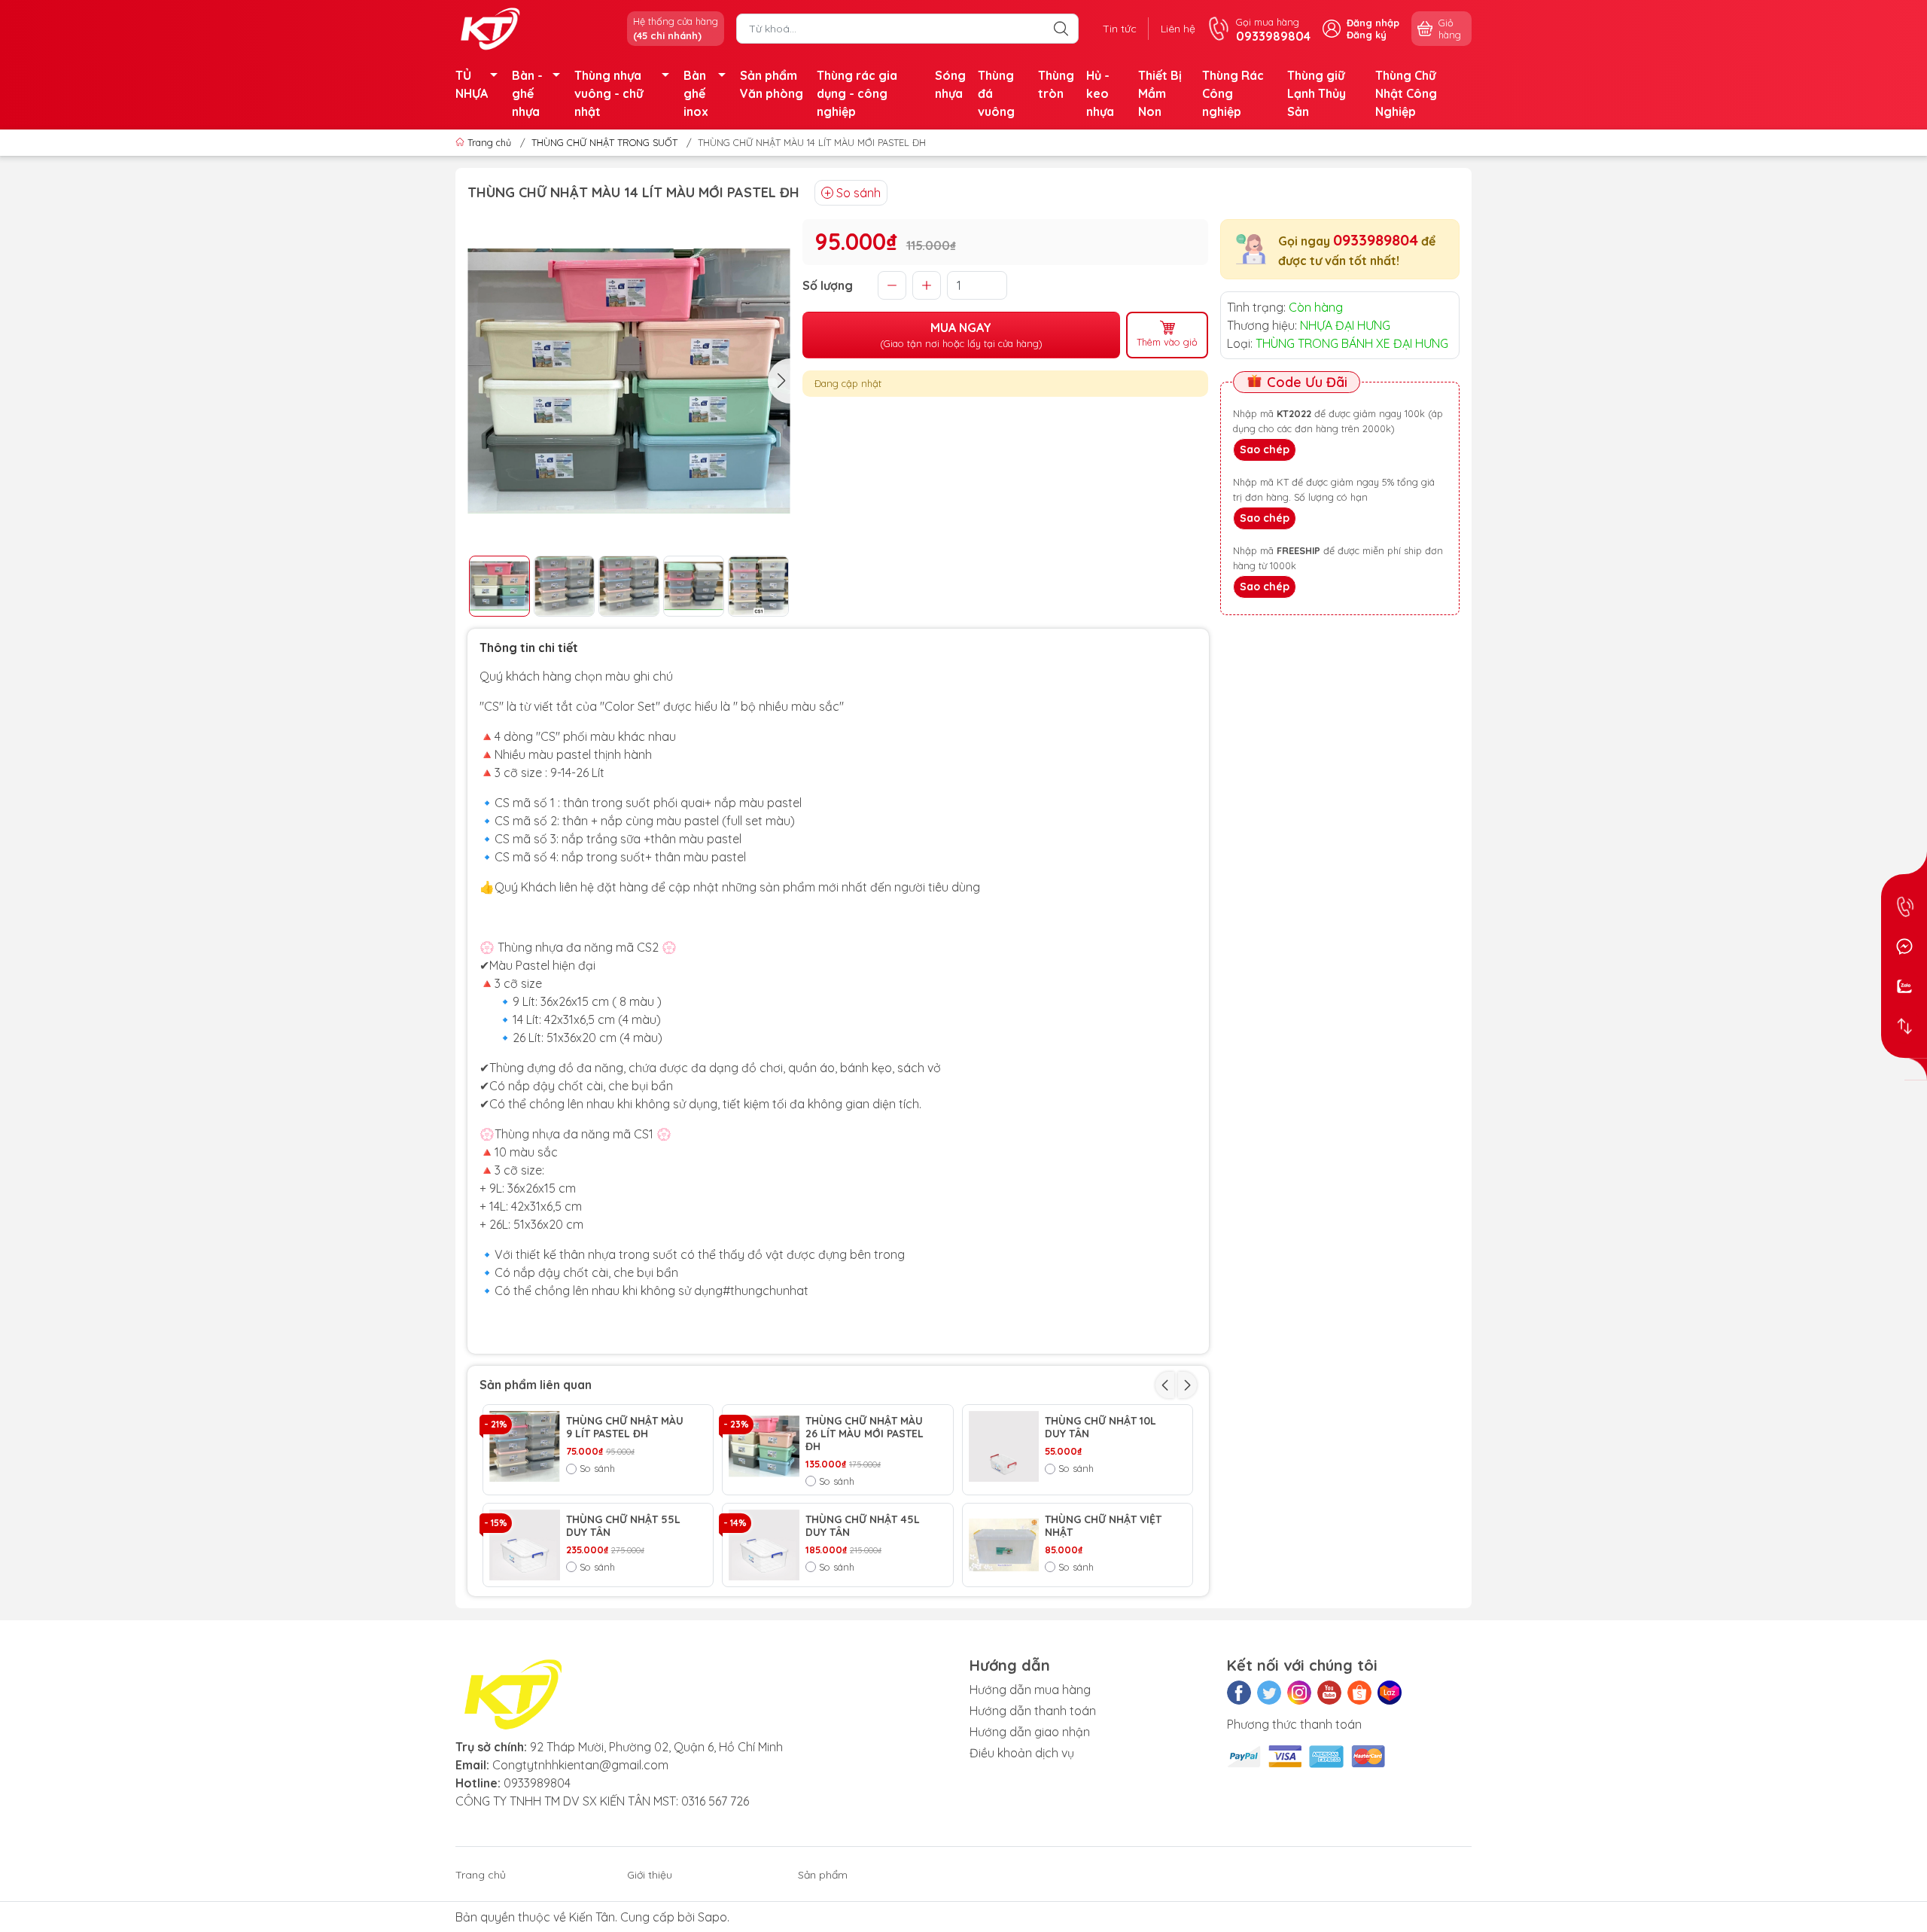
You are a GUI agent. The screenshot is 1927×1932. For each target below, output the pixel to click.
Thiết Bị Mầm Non (1160, 93)
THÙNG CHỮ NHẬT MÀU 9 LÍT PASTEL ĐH (625, 1428)
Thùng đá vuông (996, 93)
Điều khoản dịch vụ (1022, 1753)
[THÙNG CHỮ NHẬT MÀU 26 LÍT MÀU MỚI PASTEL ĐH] (764, 1446)
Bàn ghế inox (696, 93)
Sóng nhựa (950, 84)
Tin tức (1120, 29)
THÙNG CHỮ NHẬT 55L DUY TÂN (623, 1526)
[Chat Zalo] (1904, 986)
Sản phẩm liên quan (536, 1385)
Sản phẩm (823, 1875)
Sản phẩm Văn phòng (772, 84)
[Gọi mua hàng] (1904, 906)
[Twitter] (1269, 1693)
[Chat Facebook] (1904, 946)
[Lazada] (1390, 1693)
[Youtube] (1329, 1693)
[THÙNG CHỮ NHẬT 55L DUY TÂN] (525, 1545)
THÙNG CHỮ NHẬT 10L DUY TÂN (1100, 1428)
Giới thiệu (650, 1875)
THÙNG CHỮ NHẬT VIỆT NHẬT (1103, 1526)
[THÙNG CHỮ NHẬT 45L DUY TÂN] (764, 1545)
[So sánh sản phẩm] (1904, 1026)
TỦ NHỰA (472, 84)
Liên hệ (1178, 29)
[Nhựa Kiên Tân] (492, 27)
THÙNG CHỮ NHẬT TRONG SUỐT (604, 142)
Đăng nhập (1373, 23)
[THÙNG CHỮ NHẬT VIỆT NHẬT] (1004, 1545)
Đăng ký (1367, 35)
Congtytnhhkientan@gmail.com (580, 1765)
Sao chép (1265, 449)
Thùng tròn (1056, 84)
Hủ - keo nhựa (1100, 93)
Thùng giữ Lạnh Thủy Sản (1317, 93)
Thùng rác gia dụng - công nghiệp (857, 93)
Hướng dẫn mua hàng (1030, 1690)
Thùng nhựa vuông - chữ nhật (609, 93)
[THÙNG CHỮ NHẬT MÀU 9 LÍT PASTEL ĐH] (525, 1446)
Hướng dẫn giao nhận (1030, 1732)
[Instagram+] (1299, 1693)
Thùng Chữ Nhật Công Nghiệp (1406, 93)
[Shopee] (1359, 1693)
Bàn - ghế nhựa (527, 93)
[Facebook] (1239, 1693)
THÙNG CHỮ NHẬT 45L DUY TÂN (863, 1526)
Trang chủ (489, 142)
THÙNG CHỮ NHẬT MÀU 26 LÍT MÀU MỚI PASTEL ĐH (865, 1434)
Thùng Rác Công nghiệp (1233, 93)
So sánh (858, 193)
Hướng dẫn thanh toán (1033, 1711)
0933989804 (1376, 240)
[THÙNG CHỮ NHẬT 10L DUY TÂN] (1004, 1446)
